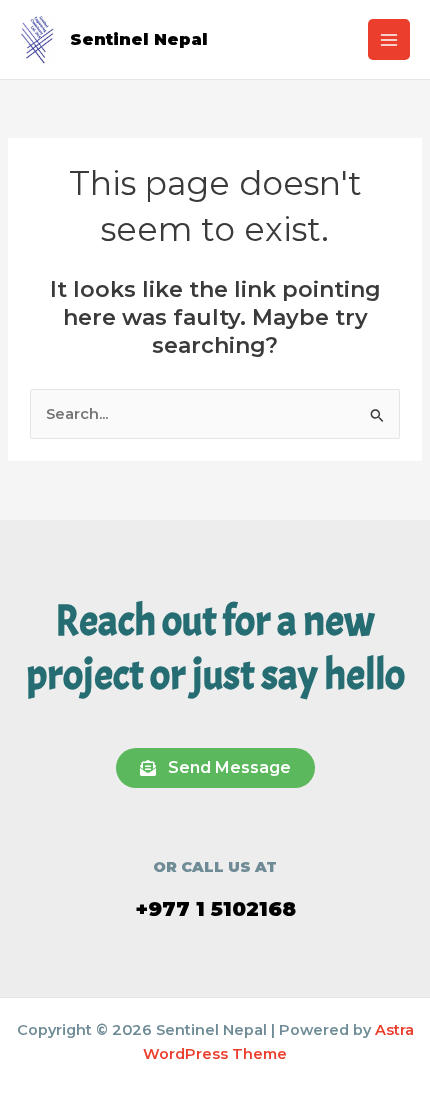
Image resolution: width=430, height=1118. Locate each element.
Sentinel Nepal (139, 39)
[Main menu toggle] (389, 40)
